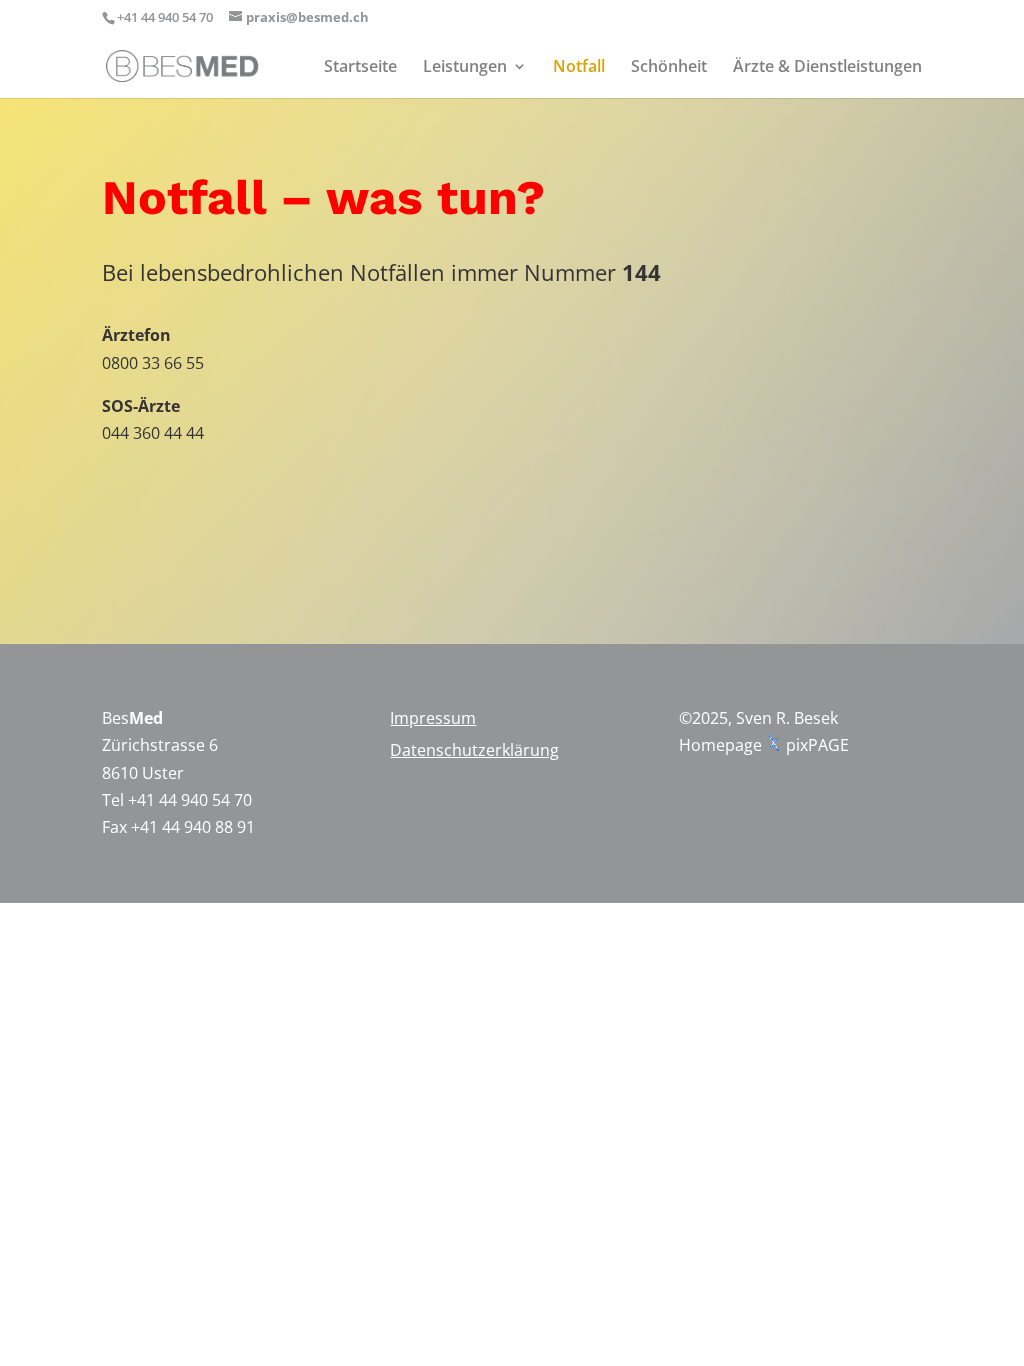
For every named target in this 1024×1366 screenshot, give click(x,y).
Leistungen (465, 68)
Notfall (579, 68)
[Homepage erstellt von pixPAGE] (774, 745)
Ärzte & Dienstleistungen (827, 68)
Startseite (360, 68)
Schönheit (669, 68)
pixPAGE (817, 745)
